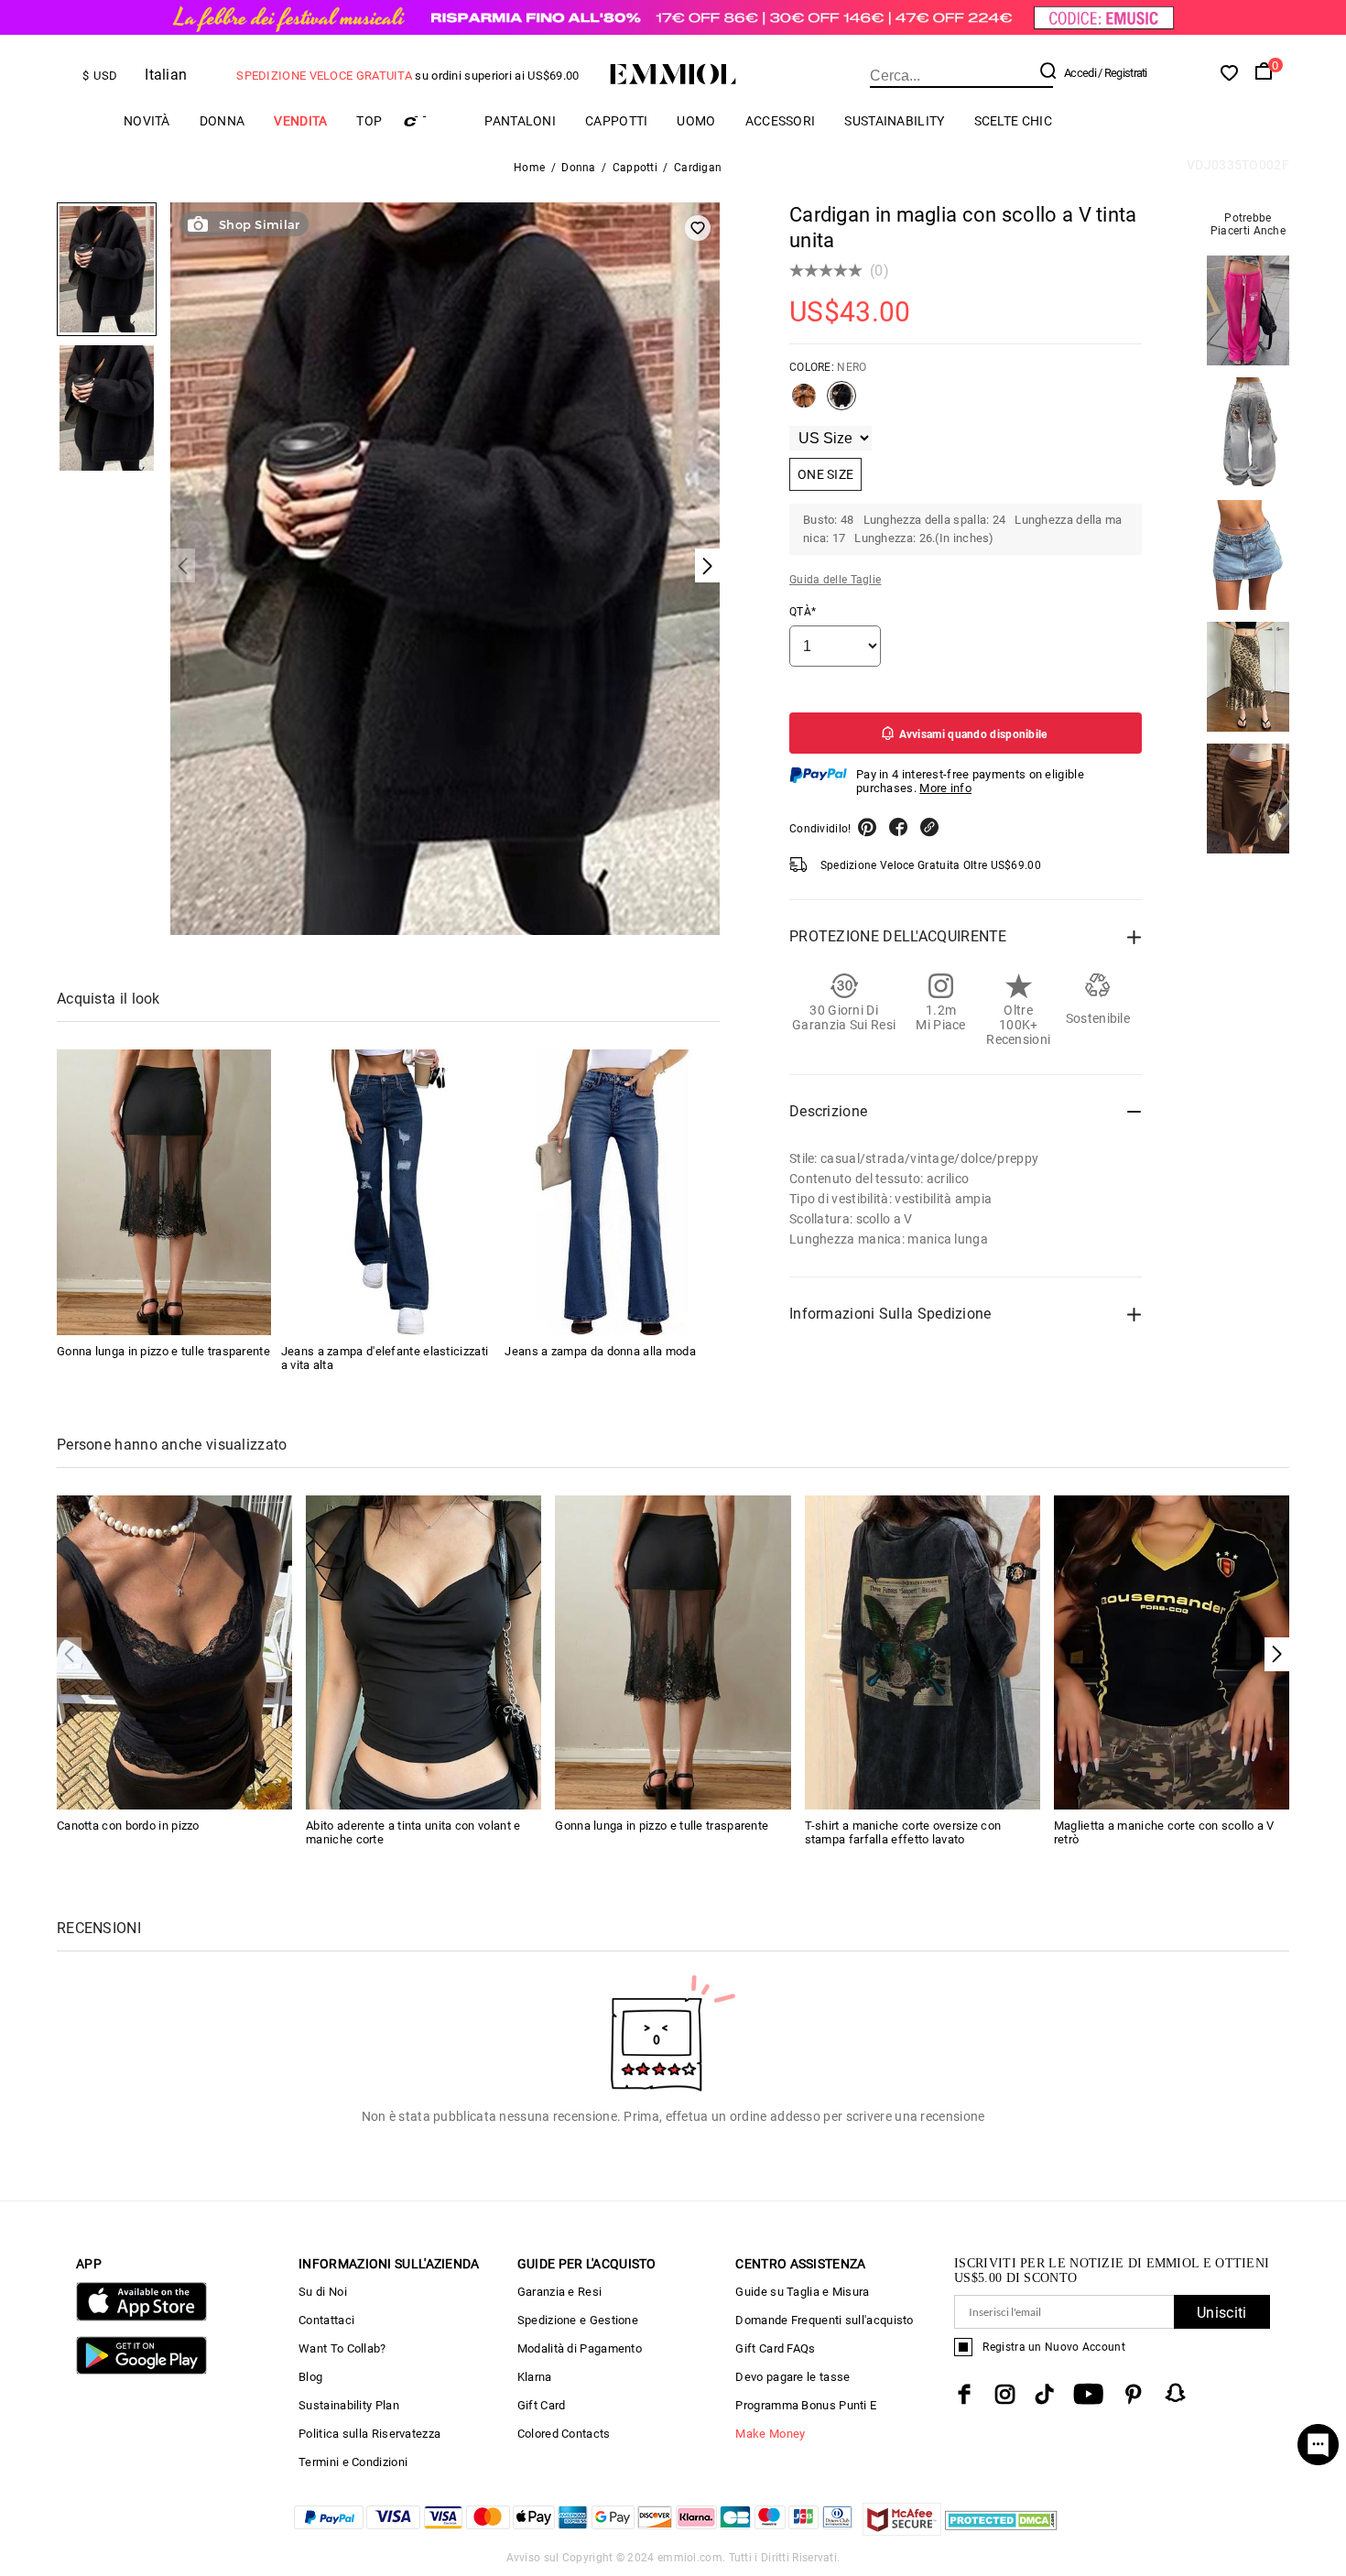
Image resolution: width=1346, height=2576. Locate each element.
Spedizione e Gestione (578, 2320)
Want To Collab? (342, 2348)
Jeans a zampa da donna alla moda (600, 1351)
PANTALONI (520, 121)
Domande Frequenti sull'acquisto (824, 2320)
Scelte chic (1013, 121)
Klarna (535, 2377)
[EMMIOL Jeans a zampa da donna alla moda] (612, 1192)
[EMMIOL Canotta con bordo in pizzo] (174, 1652)
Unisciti (1221, 2313)
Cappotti (616, 121)
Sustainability (894, 121)
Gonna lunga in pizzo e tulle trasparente (163, 1351)
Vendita (300, 121)
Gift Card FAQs (775, 2348)
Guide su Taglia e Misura (802, 2292)
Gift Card (542, 2405)
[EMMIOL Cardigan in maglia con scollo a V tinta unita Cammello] (804, 403)
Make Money (770, 2434)
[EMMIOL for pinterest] (1134, 2394)
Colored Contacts (564, 2434)
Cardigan (698, 168)
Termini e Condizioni (353, 2462)
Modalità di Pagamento (580, 2348)
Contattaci (326, 2320)
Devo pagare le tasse (792, 2377)
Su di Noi (323, 2292)
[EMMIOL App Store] (141, 2317)
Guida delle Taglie (835, 580)
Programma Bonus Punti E (806, 2405)
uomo (696, 121)
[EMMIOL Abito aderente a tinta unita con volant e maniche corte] (423, 1652)
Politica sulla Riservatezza (369, 2434)
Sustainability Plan (349, 2405)
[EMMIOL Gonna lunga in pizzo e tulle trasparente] (164, 1192)
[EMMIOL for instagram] (1005, 2394)
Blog (310, 2377)
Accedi (1080, 73)
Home (529, 168)
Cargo (433, 121)
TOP (369, 121)
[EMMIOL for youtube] (1088, 2394)
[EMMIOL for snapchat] (1176, 2393)
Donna (223, 121)
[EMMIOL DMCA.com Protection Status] (1001, 2531)
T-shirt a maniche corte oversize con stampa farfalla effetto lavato (903, 1832)
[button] (1277, 1654)
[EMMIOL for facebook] (964, 2394)
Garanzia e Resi (560, 2292)
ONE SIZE (825, 474)
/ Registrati (1123, 73)
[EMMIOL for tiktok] (1044, 2394)
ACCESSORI (781, 121)
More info (945, 788)
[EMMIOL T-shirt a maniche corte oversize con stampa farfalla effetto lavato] (923, 1652)
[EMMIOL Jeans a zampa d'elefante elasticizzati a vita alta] (388, 1192)
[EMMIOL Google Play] (141, 2370)
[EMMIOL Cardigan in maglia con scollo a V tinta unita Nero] (841, 403)
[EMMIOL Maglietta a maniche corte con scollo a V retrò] (1172, 1652)
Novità (147, 121)
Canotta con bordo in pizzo (128, 1826)
